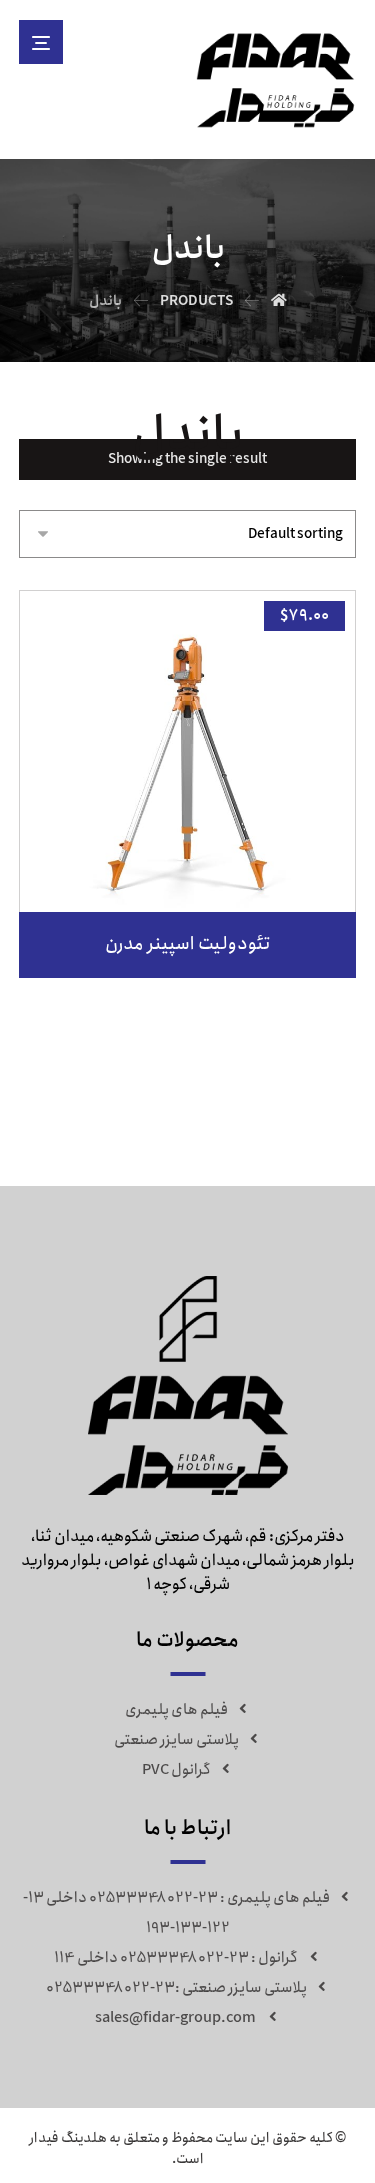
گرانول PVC (176, 1770)
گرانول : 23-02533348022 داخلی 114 (176, 1958)
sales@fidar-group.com (176, 2018)
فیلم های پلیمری (176, 1710)
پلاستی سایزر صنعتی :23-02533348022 (176, 1988)
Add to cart (201, 871)
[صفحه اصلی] (279, 301)
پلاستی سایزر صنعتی (176, 1740)
